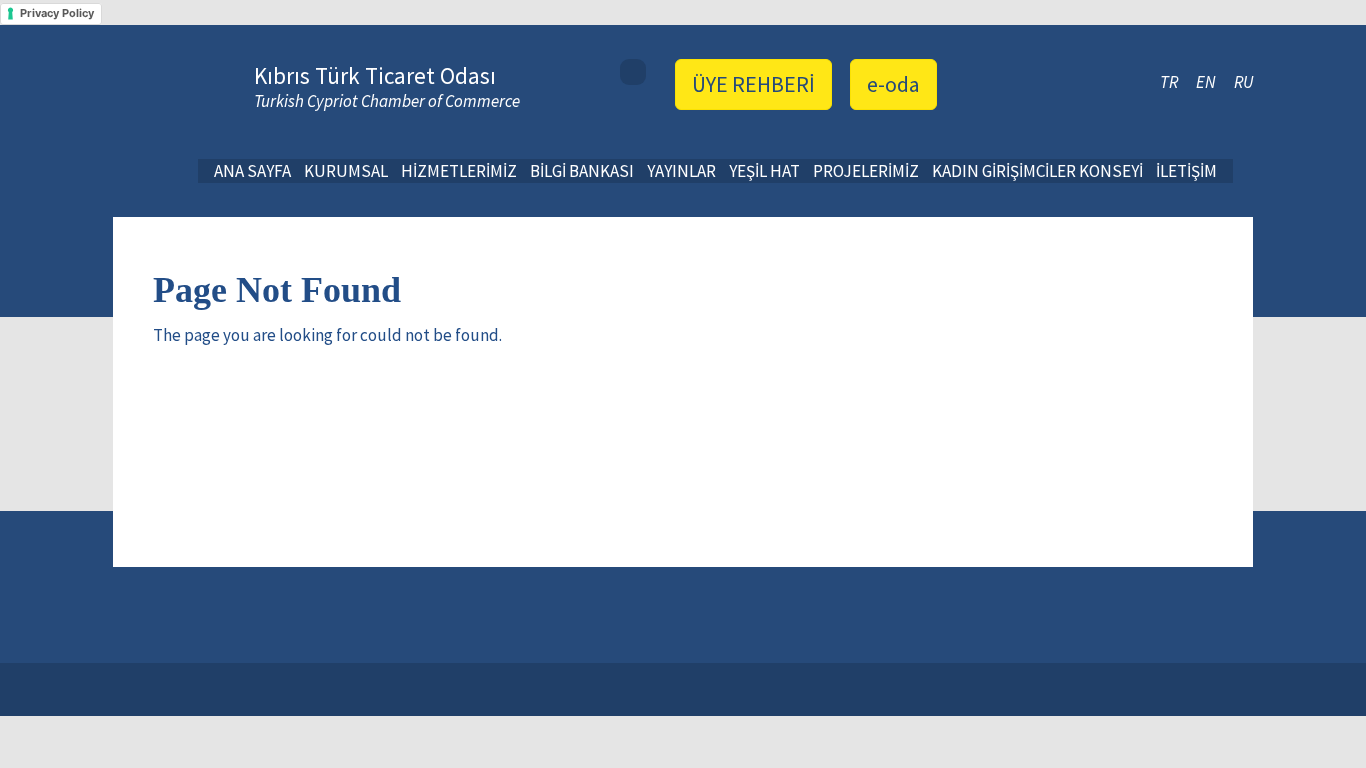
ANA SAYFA (252, 171)
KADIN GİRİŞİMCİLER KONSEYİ (1037, 171)
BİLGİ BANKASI (582, 171)
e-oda (893, 84)
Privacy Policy (57, 13)
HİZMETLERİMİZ (459, 171)
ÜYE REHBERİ (753, 84)
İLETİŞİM (1186, 171)
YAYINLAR (681, 171)
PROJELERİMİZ (866, 171)
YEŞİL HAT (764, 171)
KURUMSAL (346, 171)
